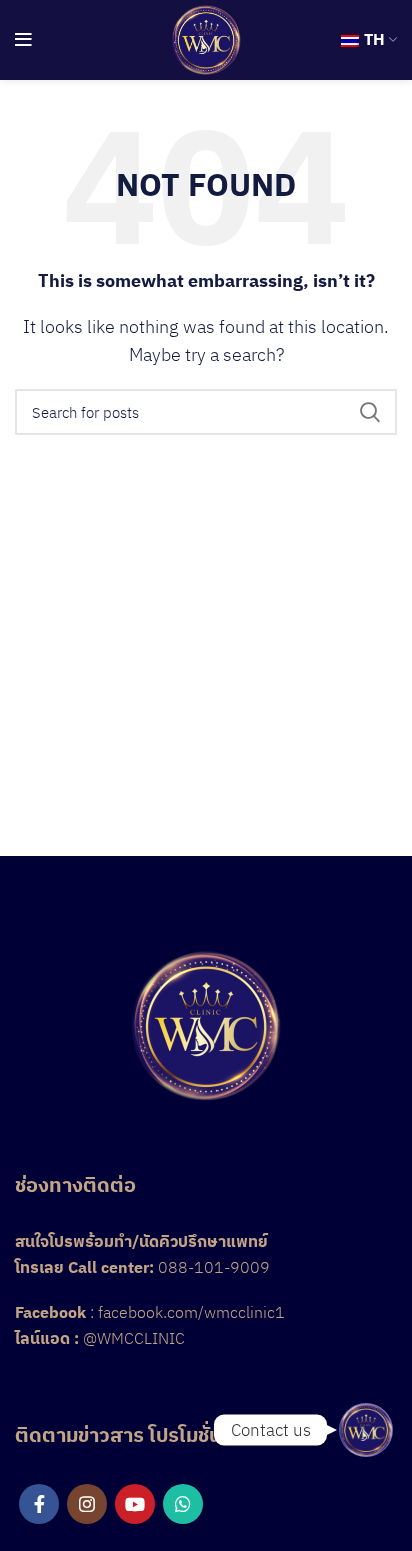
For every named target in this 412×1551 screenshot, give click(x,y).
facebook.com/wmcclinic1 (191, 1312)
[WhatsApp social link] (183, 1504)
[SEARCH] (370, 412)
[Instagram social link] (87, 1504)
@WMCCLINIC (134, 1338)
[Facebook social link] (39, 1504)
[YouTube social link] (135, 1504)
